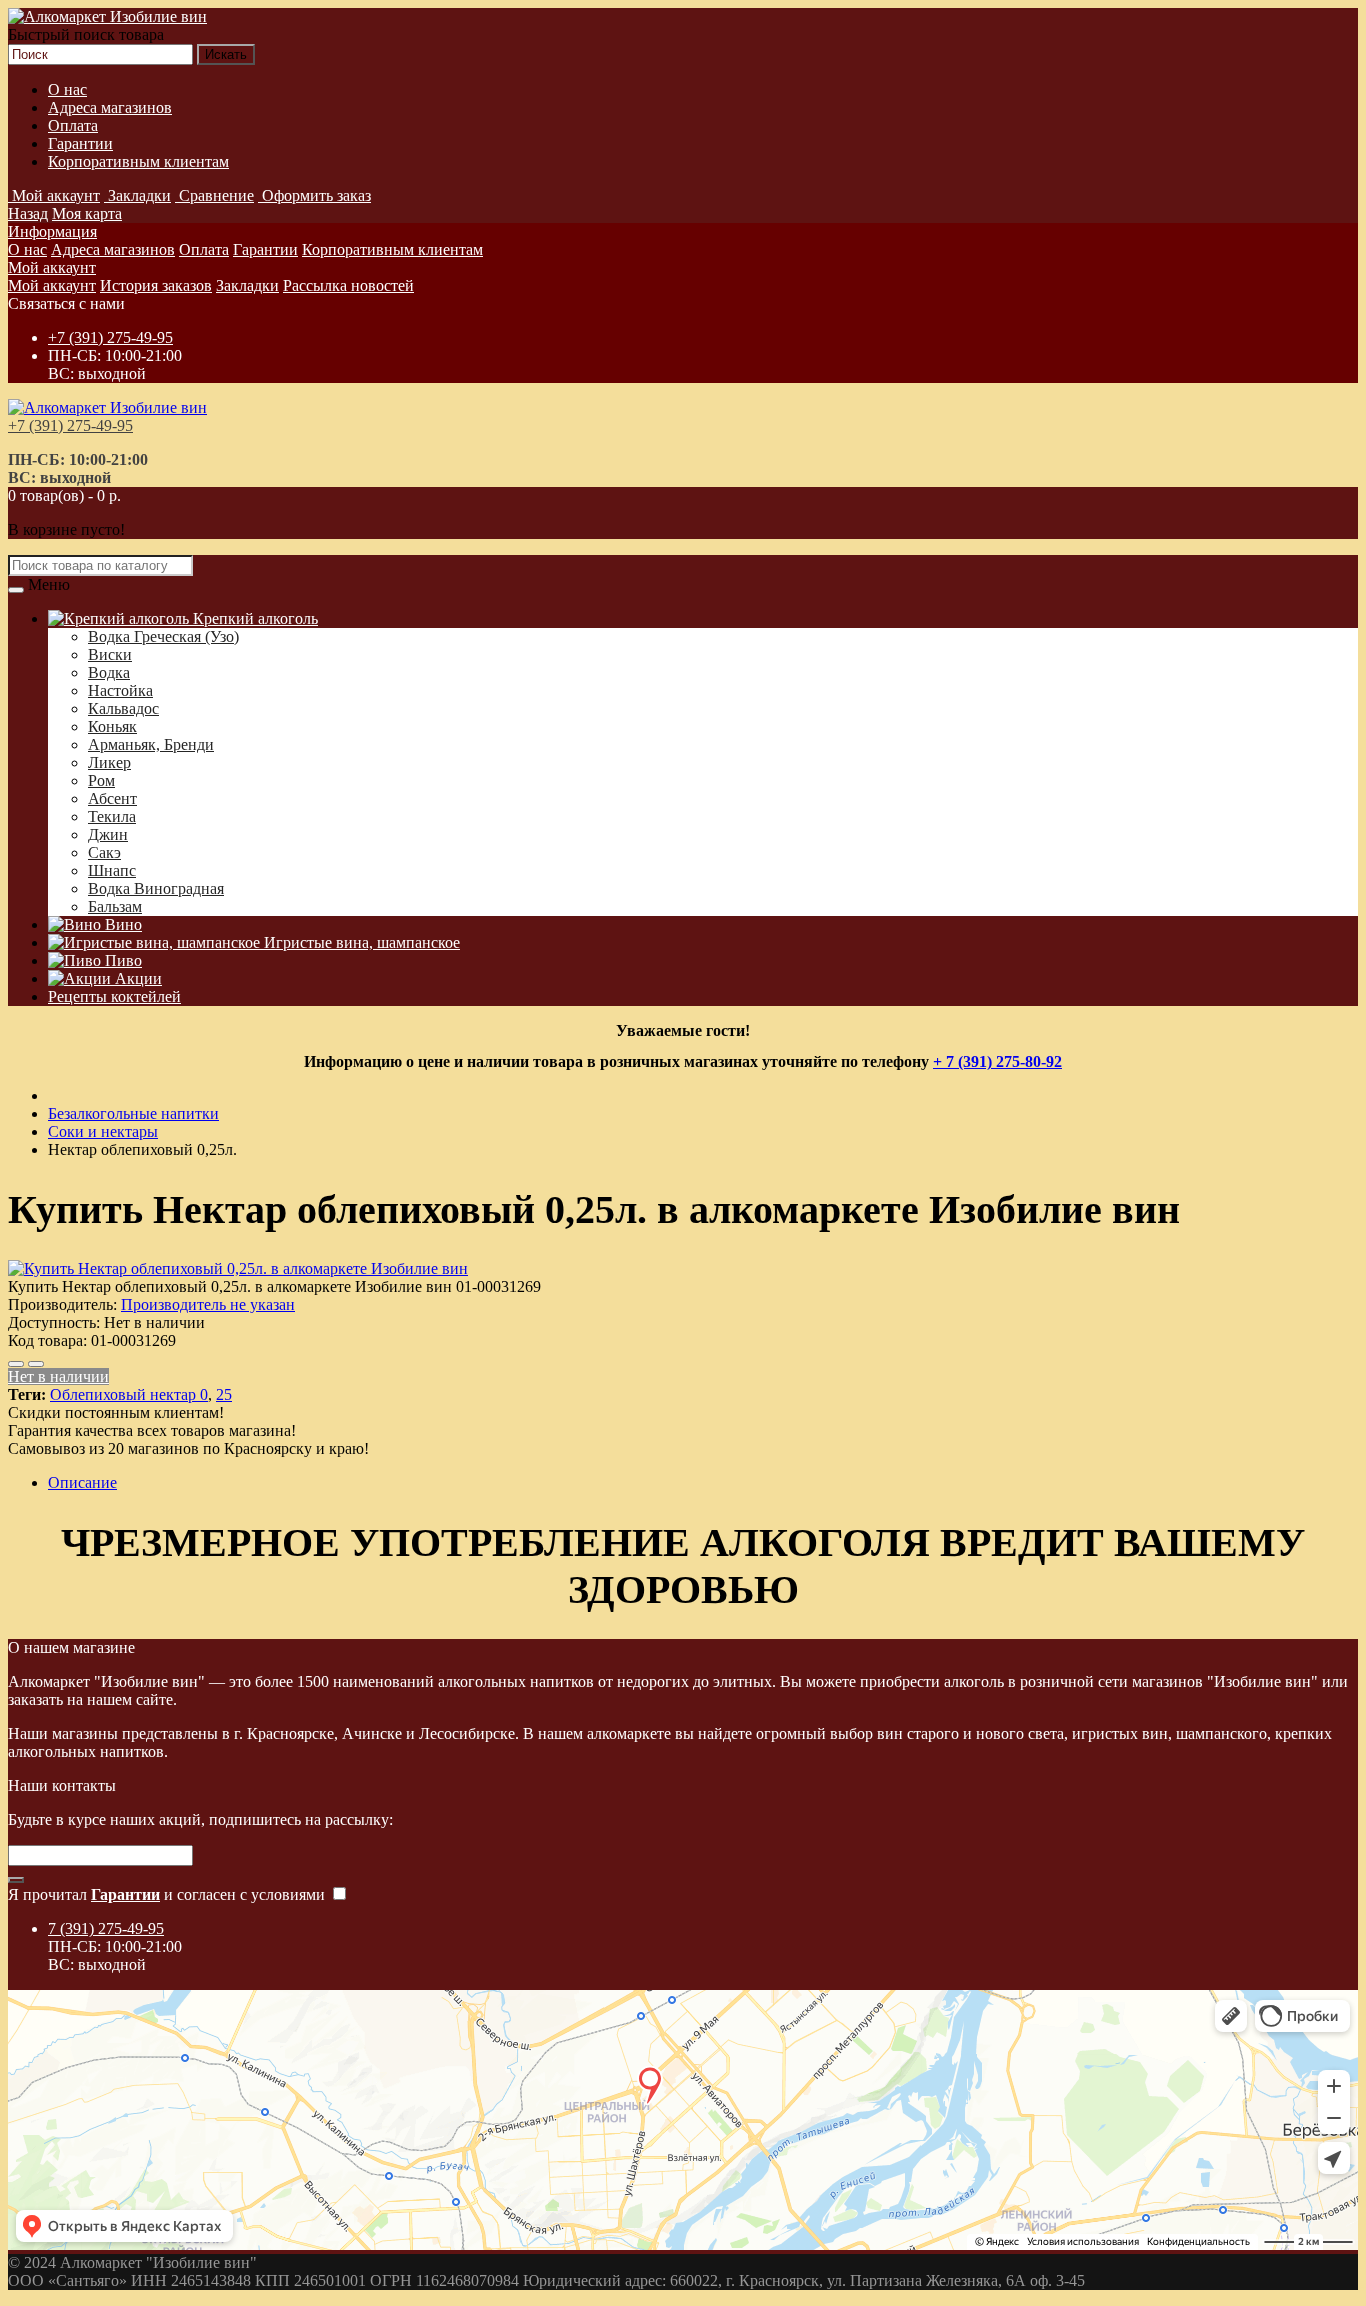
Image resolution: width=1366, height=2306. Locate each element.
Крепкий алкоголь (253, 618)
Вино (121, 924)
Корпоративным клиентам (138, 161)
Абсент (112, 798)
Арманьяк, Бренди (151, 744)
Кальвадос (123, 708)
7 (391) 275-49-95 (106, 1928)
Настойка (120, 690)
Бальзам (115, 906)
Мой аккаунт (52, 267)
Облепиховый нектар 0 (129, 1394)
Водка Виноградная (156, 888)
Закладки (247, 285)
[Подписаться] (16, 1880)
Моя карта (87, 213)
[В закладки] (16, 1364)
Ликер (109, 762)
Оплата (73, 125)
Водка (109, 672)
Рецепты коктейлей (114, 996)
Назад (28, 213)
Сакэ (104, 852)
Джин (108, 834)
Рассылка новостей (348, 285)
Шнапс (112, 870)
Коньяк (112, 726)
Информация (52, 231)
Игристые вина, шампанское (360, 942)
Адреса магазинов (110, 107)
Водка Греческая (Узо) (163, 636)
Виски (110, 654)
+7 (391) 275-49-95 (110, 337)
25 (224, 1394)
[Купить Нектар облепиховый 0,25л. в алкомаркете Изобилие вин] (238, 1268)
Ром (101, 780)
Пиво (121, 960)
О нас (67, 89)
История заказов (156, 285)
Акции (136, 978)
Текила (112, 816)
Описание (82, 1482)
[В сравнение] (36, 1364)
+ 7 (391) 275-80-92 (997, 1061)
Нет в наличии (58, 1376)
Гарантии (80, 143)
